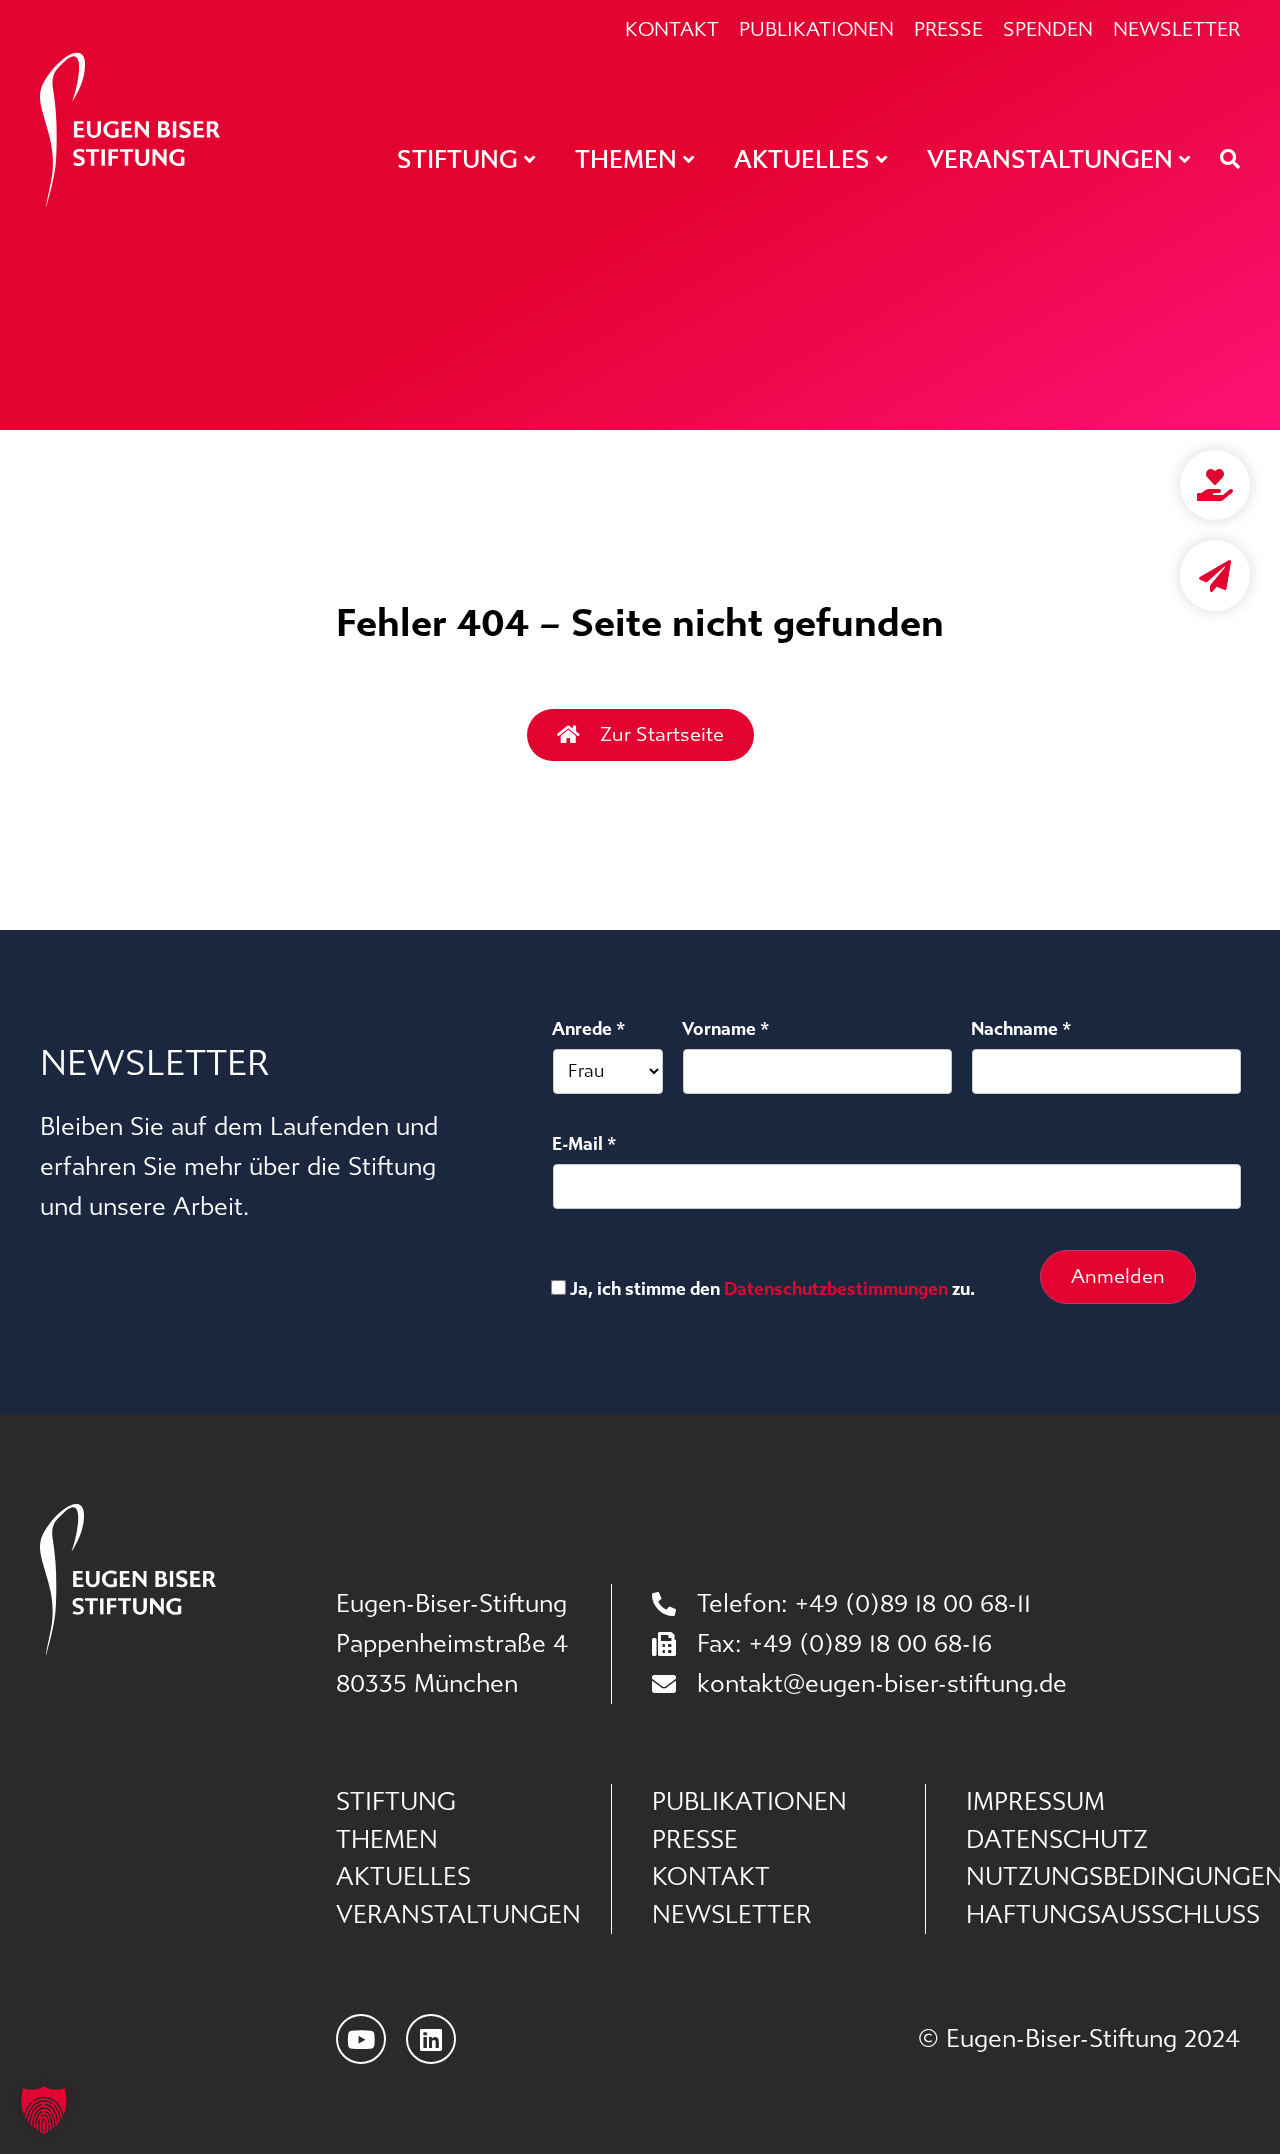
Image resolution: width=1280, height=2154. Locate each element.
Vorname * (726, 1029)
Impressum (1035, 1802)
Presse (948, 30)
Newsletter (1176, 30)
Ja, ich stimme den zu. (772, 1289)
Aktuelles (403, 1877)
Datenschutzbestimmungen (836, 1289)
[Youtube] (361, 2039)
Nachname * (1021, 1029)
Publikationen (816, 30)
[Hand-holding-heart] (1215, 485)
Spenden (1048, 30)
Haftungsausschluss (1103, 1915)
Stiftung (396, 1802)
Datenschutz (1057, 1840)
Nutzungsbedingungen (1103, 1877)
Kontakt (672, 30)
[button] (44, 2110)
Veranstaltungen (458, 1915)
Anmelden (1118, 1276)
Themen (387, 1840)
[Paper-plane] (1215, 575)
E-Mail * (584, 1144)
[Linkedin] (431, 2039)
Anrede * (589, 1029)
